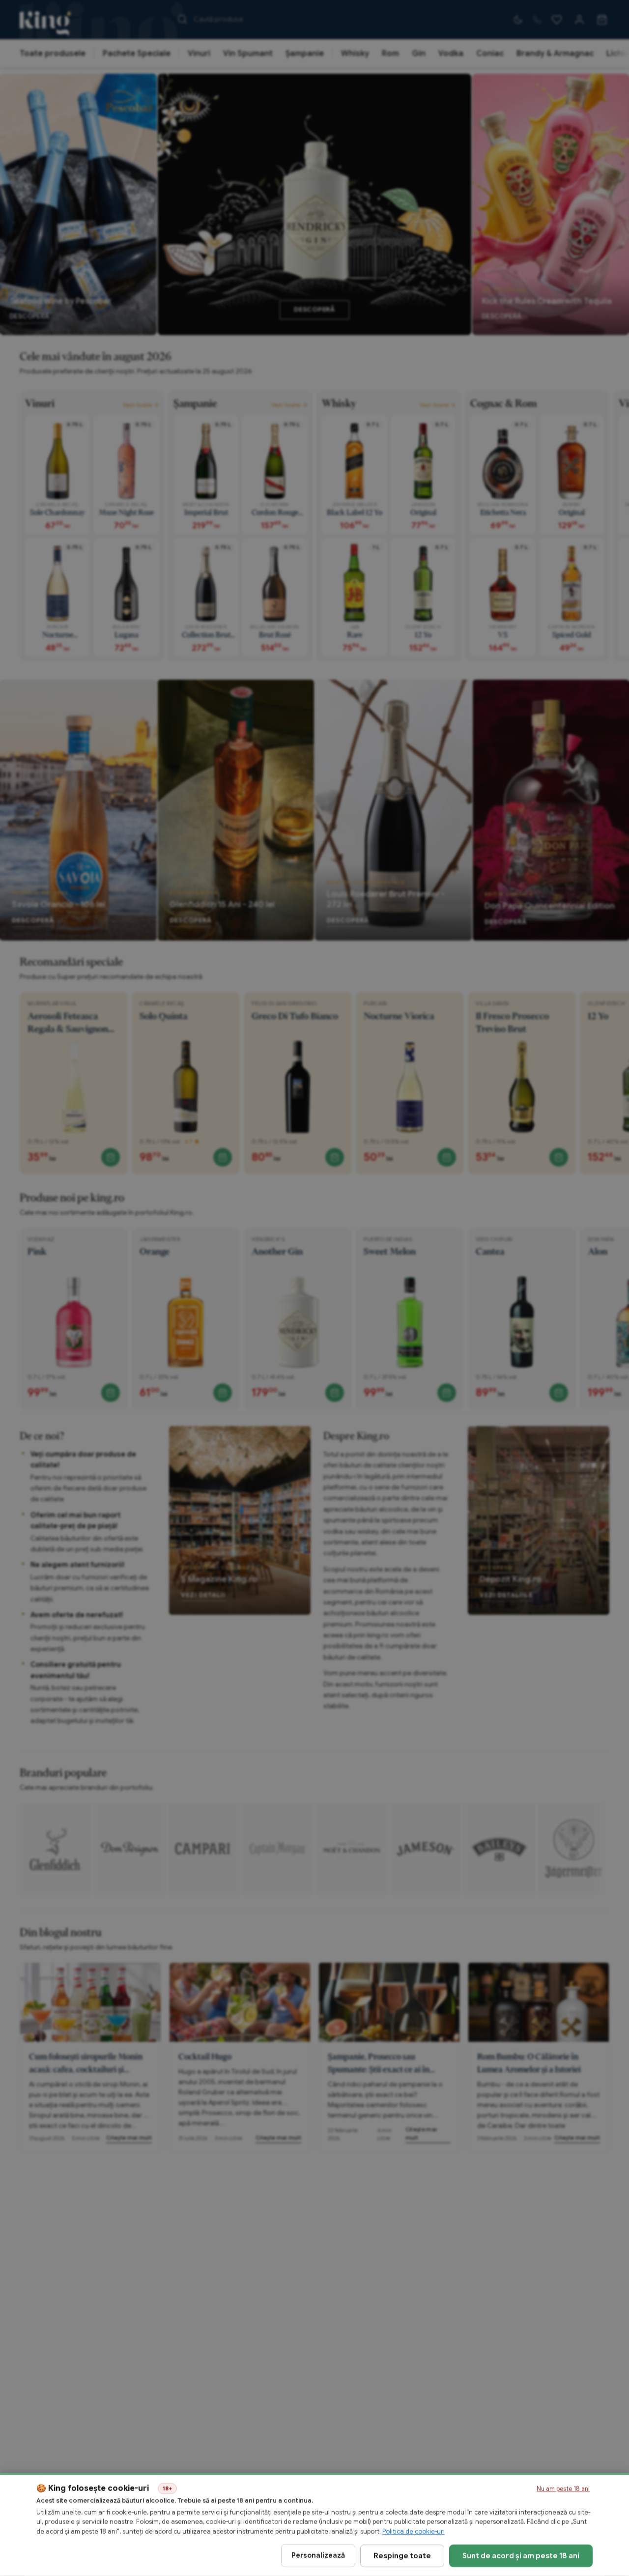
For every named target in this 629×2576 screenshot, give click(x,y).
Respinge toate (402, 2555)
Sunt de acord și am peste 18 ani (521, 2555)
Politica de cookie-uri (414, 2532)
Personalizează (318, 2555)
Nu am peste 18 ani (563, 2489)
